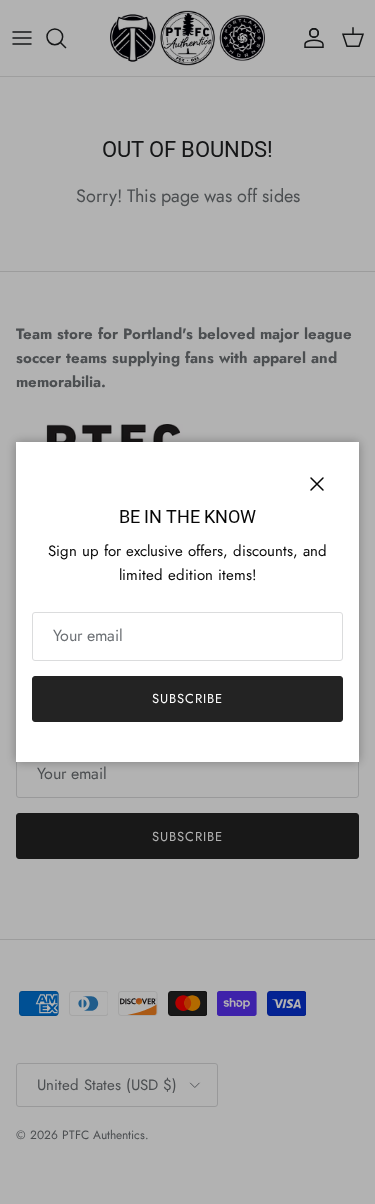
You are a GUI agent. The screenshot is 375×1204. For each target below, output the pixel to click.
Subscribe (187, 698)
